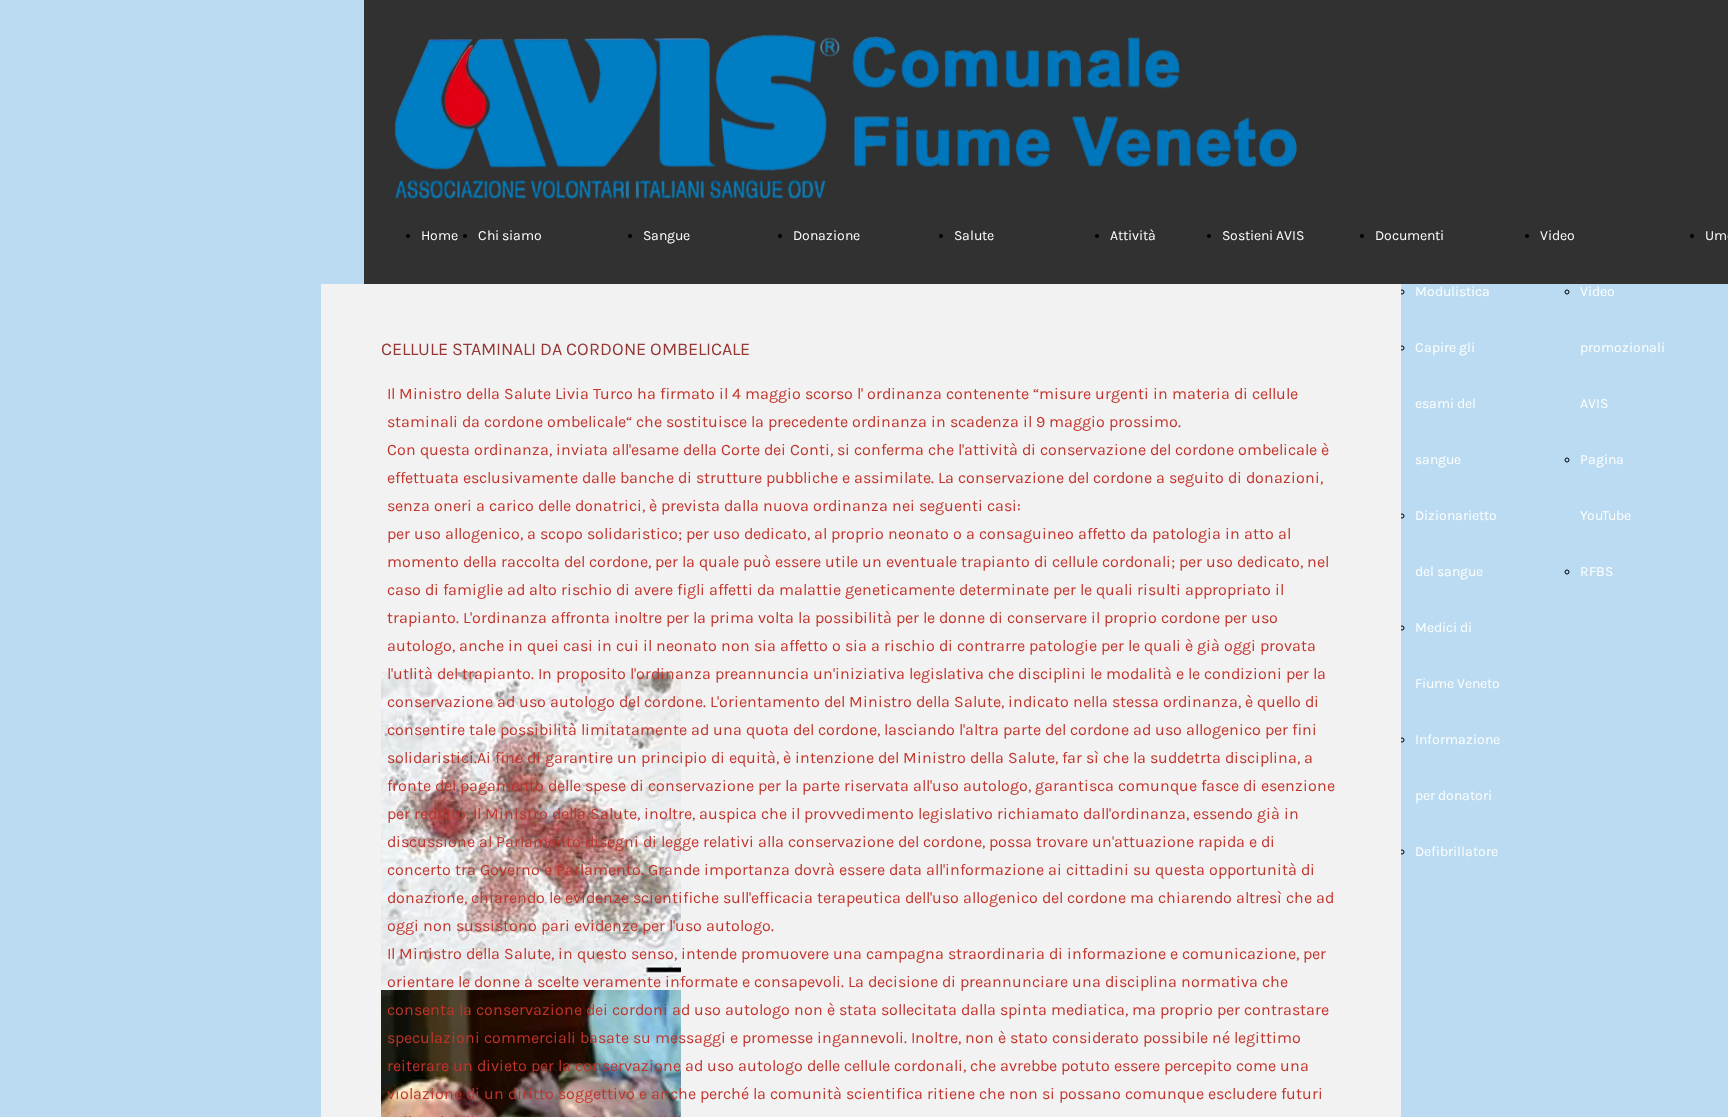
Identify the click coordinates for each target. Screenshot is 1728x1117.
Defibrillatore (1456, 851)
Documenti (1409, 235)
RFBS (1596, 571)
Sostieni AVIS (1263, 235)
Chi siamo (510, 235)
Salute (974, 235)
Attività (1133, 235)
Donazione (826, 235)
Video (1557, 235)
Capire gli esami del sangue (1445, 403)
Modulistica (1452, 291)
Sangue (666, 235)
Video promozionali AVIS (1622, 347)
